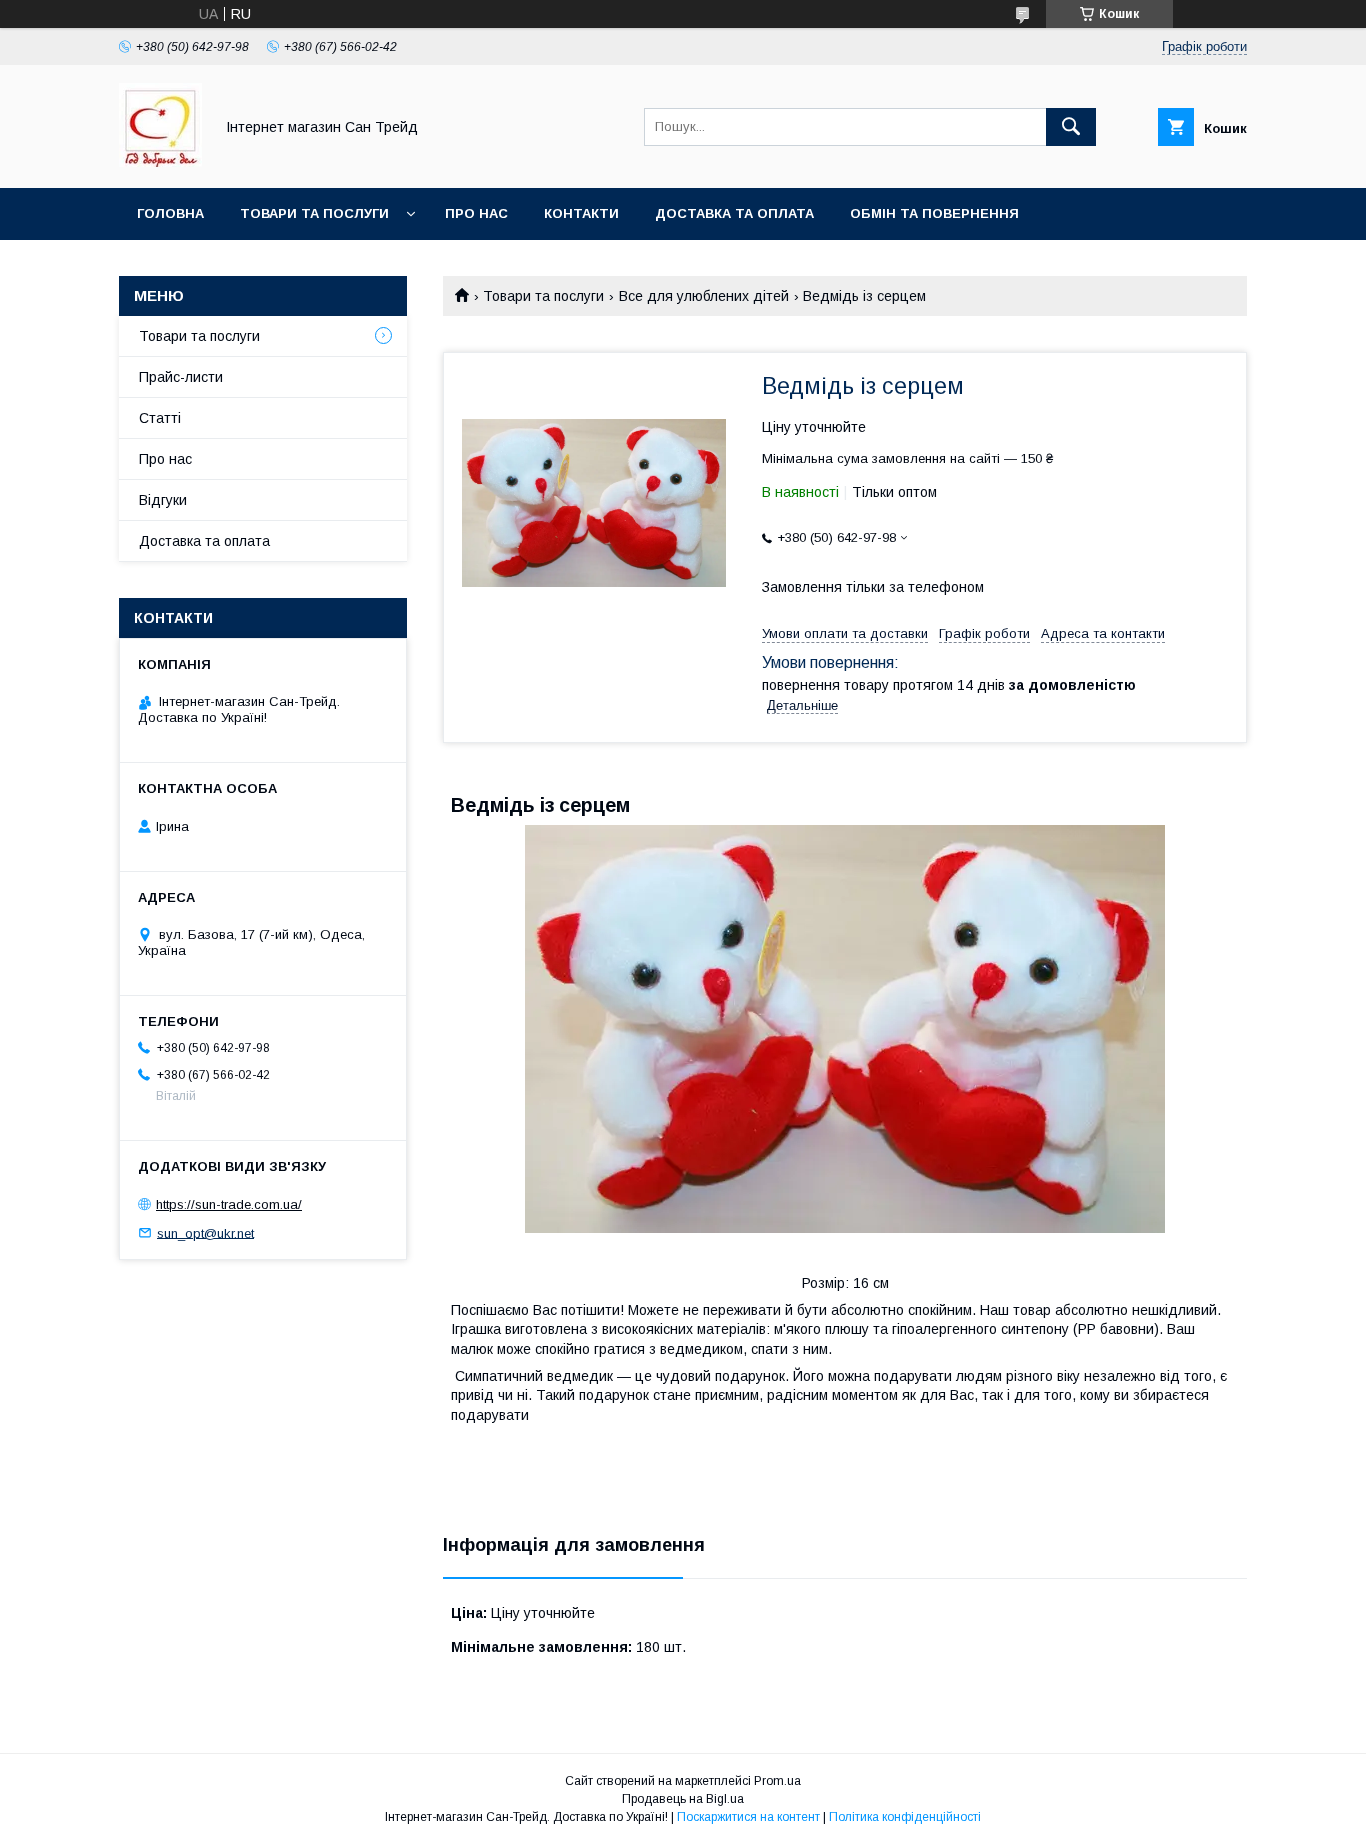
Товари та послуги (314, 213)
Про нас (476, 213)
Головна (170, 213)
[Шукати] (1071, 127)
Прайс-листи (181, 377)
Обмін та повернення (934, 213)
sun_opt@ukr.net (205, 1232)
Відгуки (163, 500)
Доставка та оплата (734, 213)
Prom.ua (777, 1781)
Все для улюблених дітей (704, 296)
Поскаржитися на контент (748, 1817)
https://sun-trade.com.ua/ (229, 1204)
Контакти (581, 213)
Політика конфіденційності (905, 1817)
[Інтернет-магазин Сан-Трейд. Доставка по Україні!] (160, 162)
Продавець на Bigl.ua (683, 1799)
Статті (160, 418)
